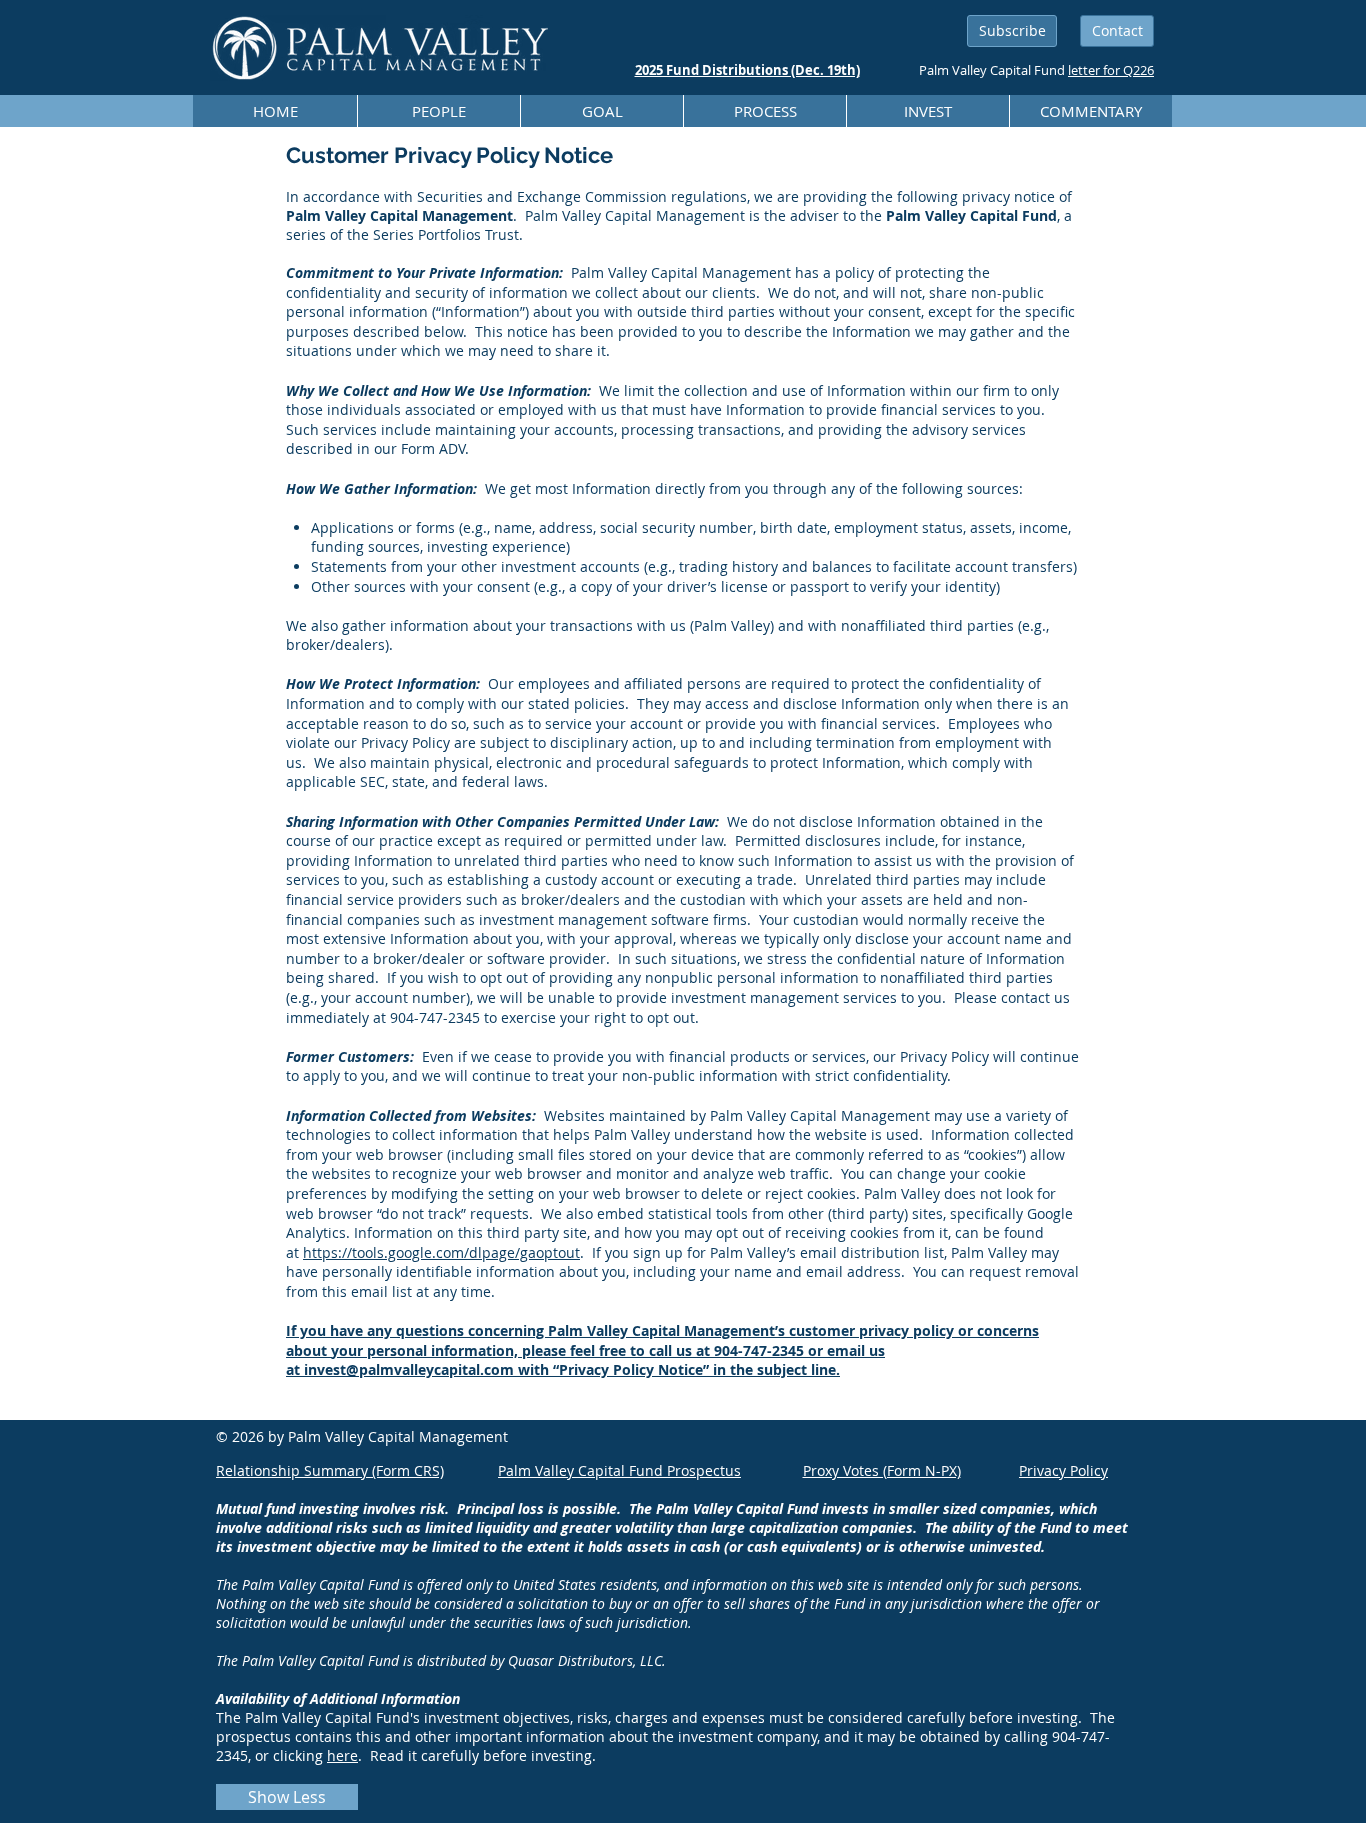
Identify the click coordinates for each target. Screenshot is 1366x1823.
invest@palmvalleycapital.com (409, 1369)
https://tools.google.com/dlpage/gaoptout (441, 1252)
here (342, 1755)
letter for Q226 (1111, 70)
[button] (1012, 31)
